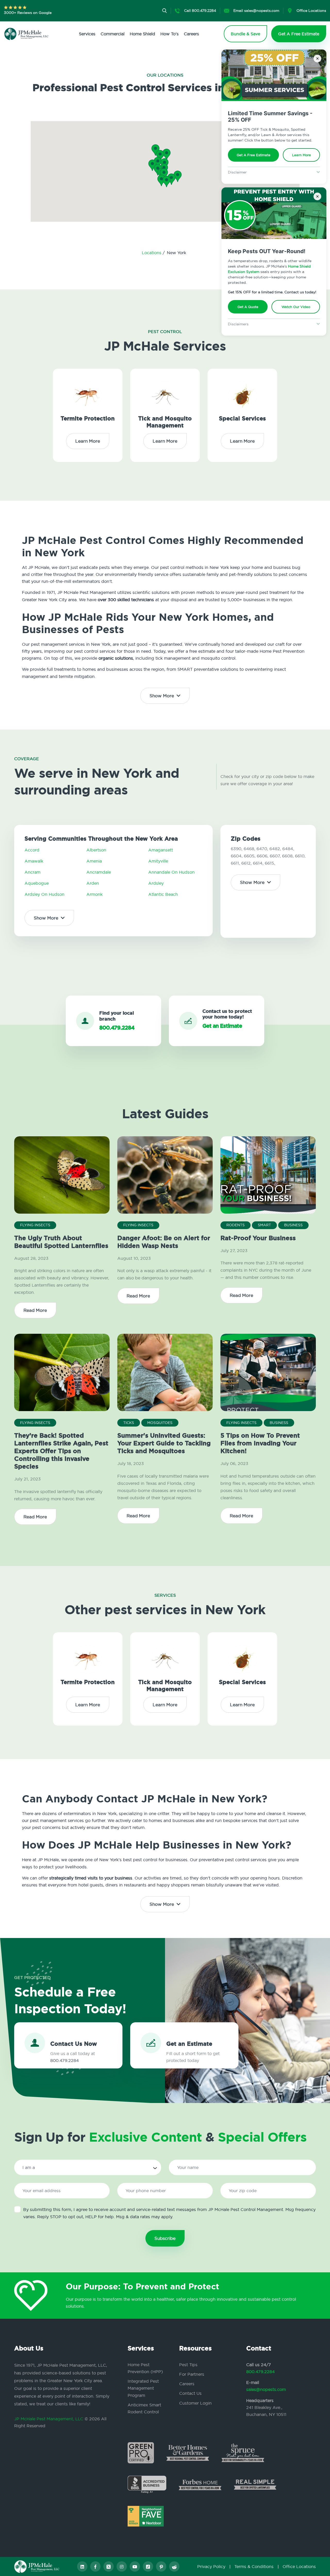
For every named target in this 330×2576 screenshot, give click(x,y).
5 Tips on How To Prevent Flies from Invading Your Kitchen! (260, 1443)
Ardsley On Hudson (44, 894)
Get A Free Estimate (254, 155)
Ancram (32, 872)
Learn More (302, 155)
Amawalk (34, 861)
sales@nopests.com (266, 2389)
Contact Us (190, 2393)
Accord (32, 850)
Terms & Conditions (254, 2566)
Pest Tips (188, 2365)
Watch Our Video (296, 307)
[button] (164, 174)
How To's (170, 34)
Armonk (94, 894)
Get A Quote (248, 307)
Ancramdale (99, 872)
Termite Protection (88, 419)
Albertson (96, 850)
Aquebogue (37, 883)
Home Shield (142, 34)
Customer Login (195, 2403)
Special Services (242, 419)
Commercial (113, 34)
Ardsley (156, 883)
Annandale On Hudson (171, 872)
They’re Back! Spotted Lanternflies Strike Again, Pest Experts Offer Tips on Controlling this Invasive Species (61, 1451)
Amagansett (161, 850)
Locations (152, 253)
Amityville (158, 861)
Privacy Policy (211, 2566)
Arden (93, 883)
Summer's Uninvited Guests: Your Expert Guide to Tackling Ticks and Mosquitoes (164, 1443)
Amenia (94, 861)
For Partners (192, 2374)
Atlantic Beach (163, 894)
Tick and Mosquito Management (165, 422)
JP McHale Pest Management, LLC (49, 2419)
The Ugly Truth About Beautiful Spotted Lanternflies (61, 1242)
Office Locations (299, 2566)
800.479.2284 (261, 2372)
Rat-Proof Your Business (258, 1238)
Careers (191, 34)
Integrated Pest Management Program (143, 2388)
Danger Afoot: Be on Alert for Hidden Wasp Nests (164, 1242)
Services (87, 34)
